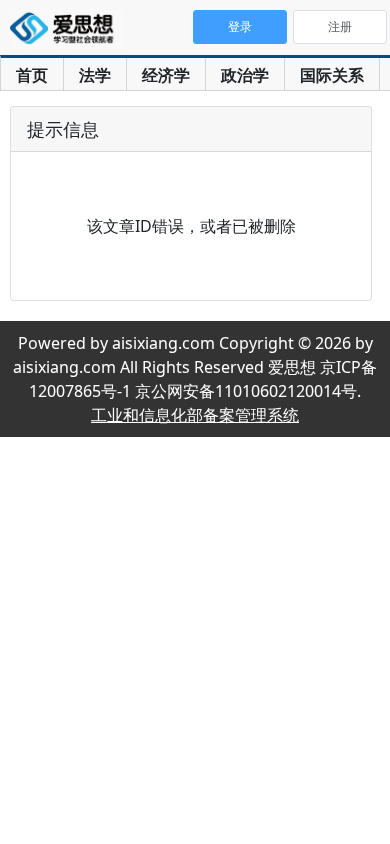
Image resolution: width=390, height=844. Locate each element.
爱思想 (67, 30)
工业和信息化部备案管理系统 (195, 415)
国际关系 (332, 75)
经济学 (166, 75)
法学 (95, 75)
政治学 (245, 75)
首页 (32, 75)
